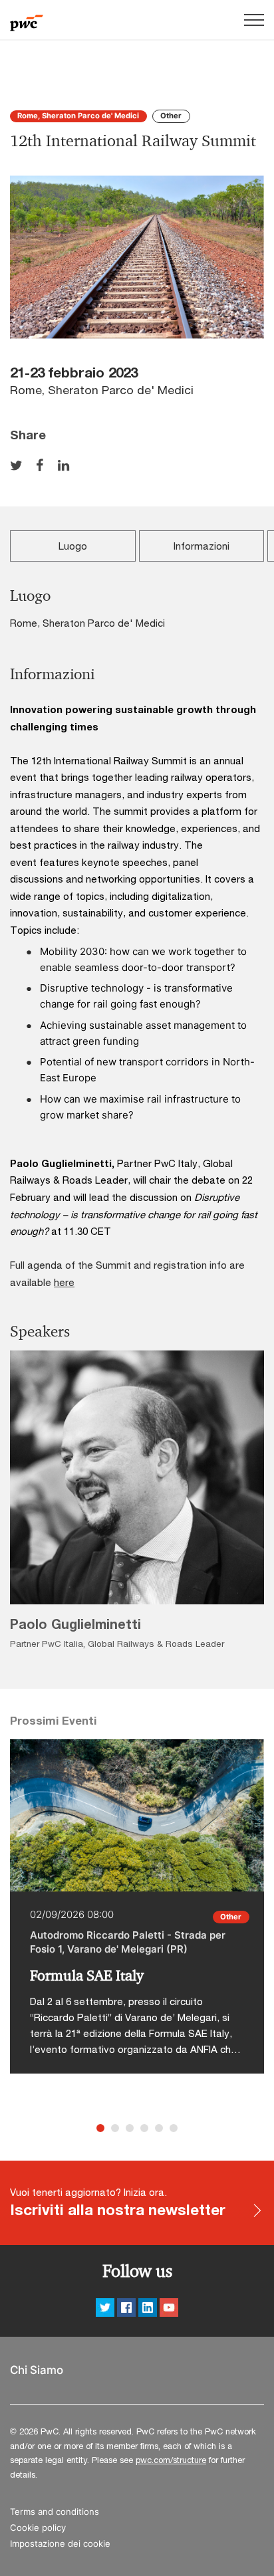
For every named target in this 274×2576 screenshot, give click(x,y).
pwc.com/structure (171, 2460)
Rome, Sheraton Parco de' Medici (78, 116)
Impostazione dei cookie (60, 2544)
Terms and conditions (55, 2512)
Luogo (73, 546)
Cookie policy (38, 2528)
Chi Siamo (37, 2370)
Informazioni (202, 546)
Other (171, 116)
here (64, 1282)
